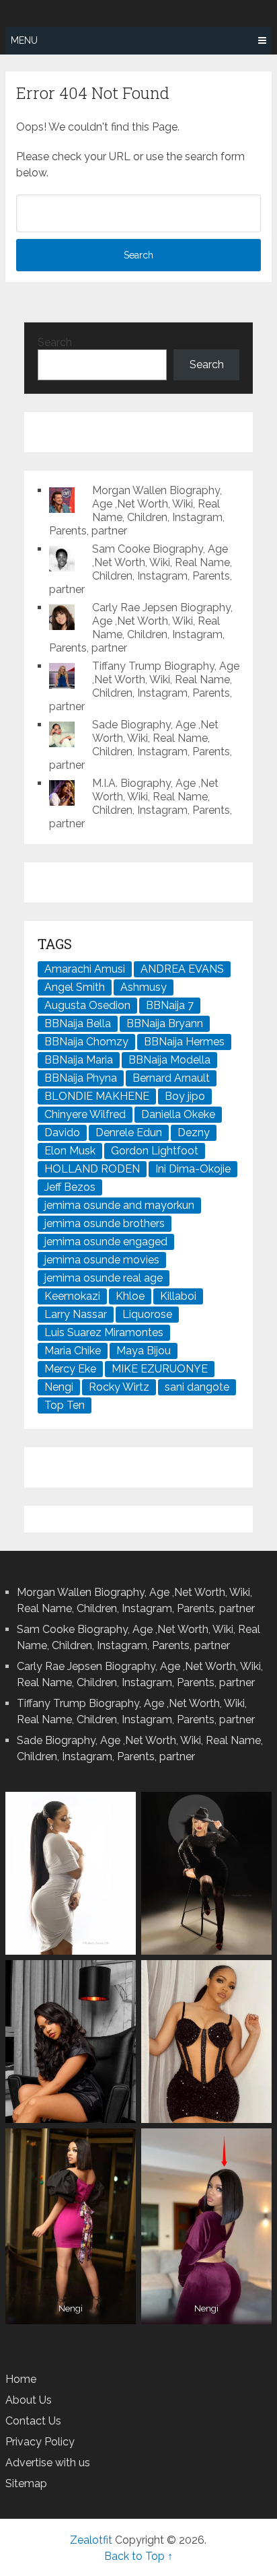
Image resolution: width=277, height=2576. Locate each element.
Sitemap (26, 2483)
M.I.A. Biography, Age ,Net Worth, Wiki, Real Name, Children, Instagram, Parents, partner (141, 803)
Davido (62, 1133)
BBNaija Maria (79, 1060)
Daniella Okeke (178, 1114)
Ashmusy (144, 987)
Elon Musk (70, 1151)
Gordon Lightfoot (155, 1151)
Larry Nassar (76, 1314)
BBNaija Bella (78, 1023)
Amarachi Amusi (85, 969)
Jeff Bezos (70, 1187)
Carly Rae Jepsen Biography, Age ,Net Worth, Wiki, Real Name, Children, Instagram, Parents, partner (141, 628)
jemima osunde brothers (105, 1223)
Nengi (59, 1387)
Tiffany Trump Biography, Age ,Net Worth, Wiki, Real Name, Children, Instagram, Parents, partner (144, 686)
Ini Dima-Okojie (193, 1169)
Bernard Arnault (171, 1078)
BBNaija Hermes (184, 1042)
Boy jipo (185, 1096)
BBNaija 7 (170, 1005)
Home (21, 2379)
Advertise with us (48, 2463)
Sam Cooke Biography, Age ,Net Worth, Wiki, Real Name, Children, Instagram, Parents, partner (141, 569)
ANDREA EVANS (182, 969)
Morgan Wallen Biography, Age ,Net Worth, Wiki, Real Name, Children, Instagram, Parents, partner (137, 511)
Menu (24, 40)
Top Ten (65, 1405)
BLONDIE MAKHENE (97, 1096)
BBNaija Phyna (81, 1078)
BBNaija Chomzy (86, 1042)
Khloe (130, 1296)
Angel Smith (75, 987)
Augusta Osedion (87, 1005)
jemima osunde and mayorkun (119, 1205)
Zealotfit (91, 2540)
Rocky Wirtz (119, 1387)
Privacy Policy (40, 2442)
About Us (29, 2400)
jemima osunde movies (102, 1260)
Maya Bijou (144, 1351)
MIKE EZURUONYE (160, 1369)
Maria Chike (73, 1351)
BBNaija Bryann (165, 1023)
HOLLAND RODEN (92, 1169)
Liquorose (147, 1314)
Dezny (194, 1133)
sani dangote (197, 1387)
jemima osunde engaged (106, 1242)
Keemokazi (72, 1296)
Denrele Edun (129, 1133)
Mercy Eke (70, 1369)
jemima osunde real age (104, 1278)
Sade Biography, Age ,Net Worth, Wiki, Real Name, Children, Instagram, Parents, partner (141, 745)
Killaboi (178, 1296)
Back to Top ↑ (138, 2556)
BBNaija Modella (169, 1060)
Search (55, 342)
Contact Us (33, 2421)
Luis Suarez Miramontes (104, 1332)
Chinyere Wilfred (85, 1114)
